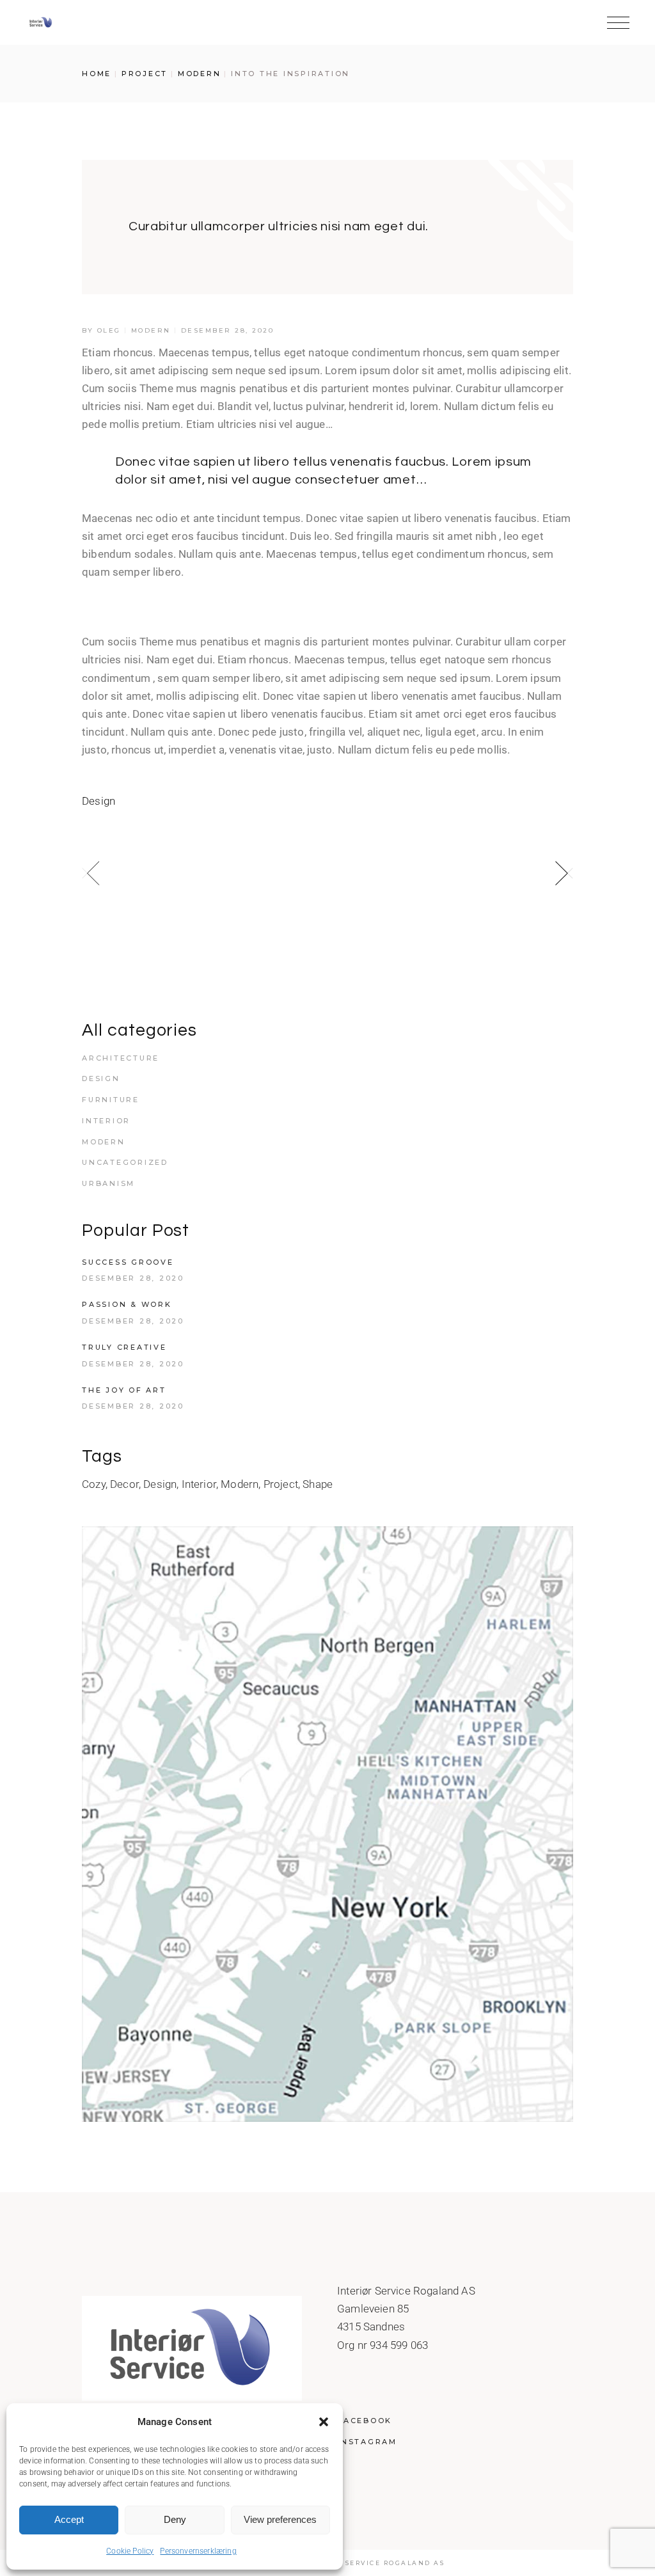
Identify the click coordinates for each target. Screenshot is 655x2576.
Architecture (121, 1058)
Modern (200, 74)
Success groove (128, 1262)
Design (99, 801)
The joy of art (124, 1390)
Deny (175, 2519)
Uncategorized (125, 1162)
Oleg (109, 330)
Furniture (111, 1100)
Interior (106, 1121)
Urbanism (108, 1183)
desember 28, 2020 (228, 330)
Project (145, 74)
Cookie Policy (130, 2551)
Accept (69, 2519)
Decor (124, 1484)
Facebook (365, 2421)
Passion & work (127, 1304)
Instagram (367, 2442)
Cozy (94, 1484)
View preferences (280, 2519)
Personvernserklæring (198, 2551)
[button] (324, 2422)
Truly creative (124, 1347)
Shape (318, 1484)
